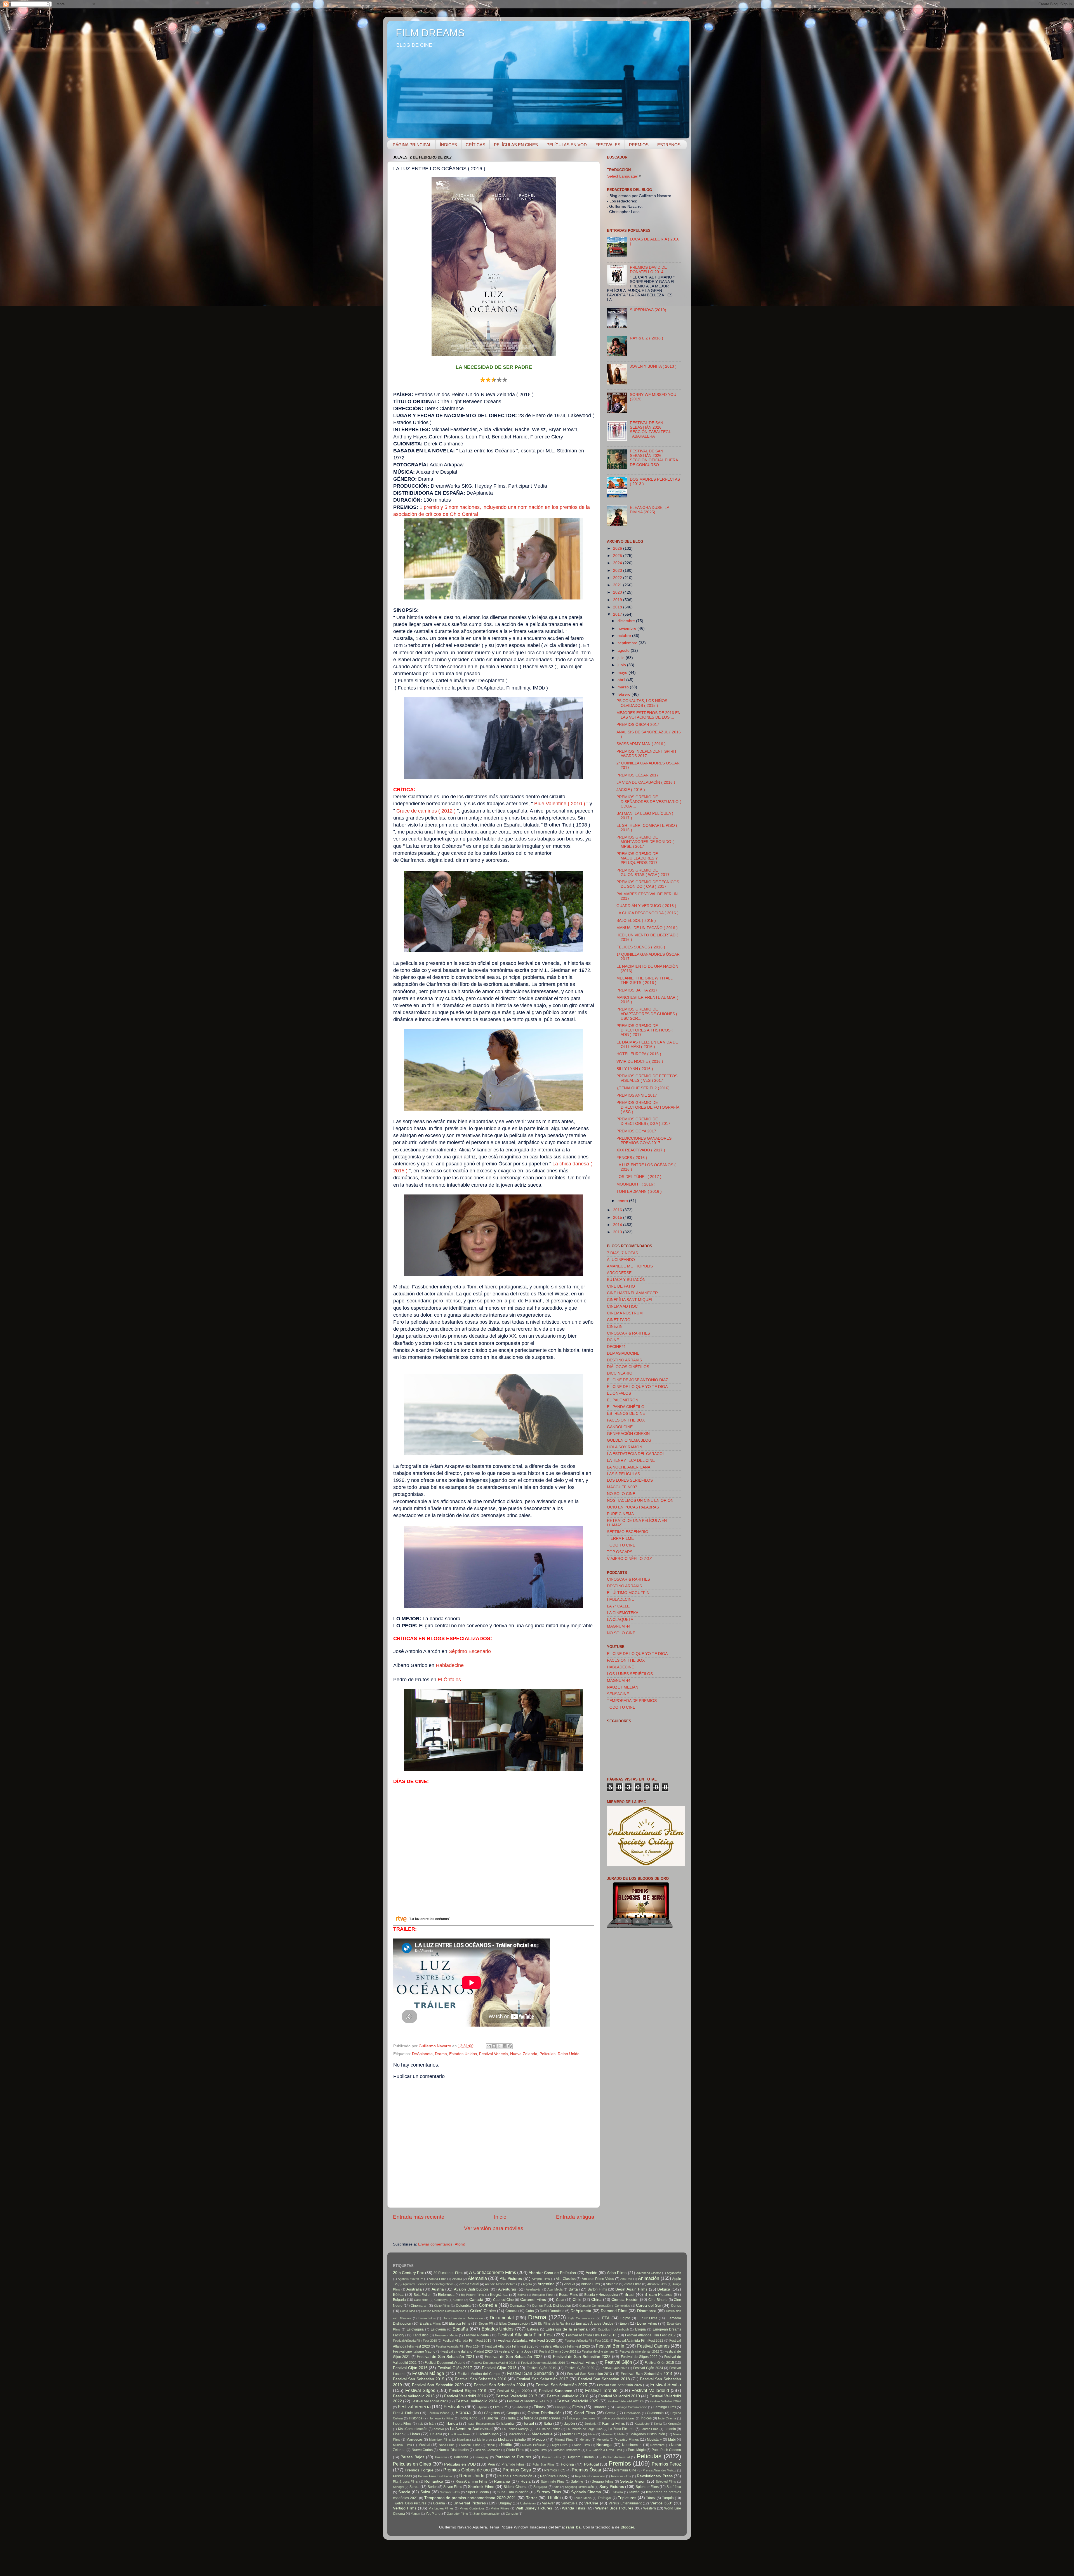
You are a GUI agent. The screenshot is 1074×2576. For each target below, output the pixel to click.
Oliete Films (515, 2450)
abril (622, 680)
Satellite (577, 2481)
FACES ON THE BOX (626, 1420)
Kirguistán (674, 2424)
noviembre (627, 628)
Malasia (607, 2434)
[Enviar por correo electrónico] (489, 2046)
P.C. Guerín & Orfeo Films (604, 2450)
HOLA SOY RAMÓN (625, 1447)
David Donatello (552, 2311)
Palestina (461, 2457)
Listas (415, 2434)
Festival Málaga (428, 2373)
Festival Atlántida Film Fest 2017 (650, 2335)
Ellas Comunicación (515, 2324)
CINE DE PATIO (621, 1286)
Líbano (398, 2434)
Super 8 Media (477, 2492)
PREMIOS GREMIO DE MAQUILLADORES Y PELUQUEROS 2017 (637, 858)
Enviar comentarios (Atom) (442, 2244)
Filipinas (482, 2407)
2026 (618, 548)
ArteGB (570, 2284)
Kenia (658, 2424)
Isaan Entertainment (481, 2424)
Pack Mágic (637, 2450)
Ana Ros (626, 2279)
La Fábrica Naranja (515, 2429)
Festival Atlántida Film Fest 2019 (467, 2341)
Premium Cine (625, 2470)
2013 (618, 1232)
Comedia (488, 2305)
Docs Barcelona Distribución (463, 2318)
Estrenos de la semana (567, 2329)
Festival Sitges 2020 (513, 2391)
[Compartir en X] (499, 2046)
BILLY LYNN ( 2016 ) (635, 1069)
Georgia (513, 2413)
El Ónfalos (449, 1680)
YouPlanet (434, 2514)
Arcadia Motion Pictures (501, 2284)
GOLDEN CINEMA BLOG (629, 1440)
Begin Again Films (631, 2289)
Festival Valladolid (650, 2390)
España (460, 2329)
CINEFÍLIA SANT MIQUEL (630, 1300)
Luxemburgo (487, 2434)
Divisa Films (427, 2318)
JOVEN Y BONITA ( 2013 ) (653, 366)
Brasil (629, 2295)
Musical (424, 2445)
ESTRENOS (669, 145)
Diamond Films (614, 2311)
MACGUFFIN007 (622, 1487)
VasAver (548, 2503)
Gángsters (492, 2413)
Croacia (511, 2311)
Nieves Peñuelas (534, 2445)
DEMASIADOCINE (623, 1353)
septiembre (628, 643)
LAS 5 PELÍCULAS (623, 1474)
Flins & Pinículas (406, 2413)
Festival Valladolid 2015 (414, 2396)
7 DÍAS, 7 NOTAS (622, 1253)
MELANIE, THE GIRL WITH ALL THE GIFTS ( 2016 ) (644, 980)
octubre (625, 636)
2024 (618, 563)
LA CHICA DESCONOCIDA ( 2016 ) (647, 913)
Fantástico (421, 2335)
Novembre (657, 2445)
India (512, 2418)
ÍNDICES (448, 145)
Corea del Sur (648, 2305)
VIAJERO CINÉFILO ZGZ (629, 1559)
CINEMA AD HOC (622, 1306)
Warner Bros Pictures (614, 2508)
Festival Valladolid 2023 (430, 2401)
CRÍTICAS (475, 145)
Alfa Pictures (511, 2279)
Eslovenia (438, 2329)
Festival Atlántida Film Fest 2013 (591, 2335)
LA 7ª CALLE (618, 1606)
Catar (560, 2300)
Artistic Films (590, 2284)
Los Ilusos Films (459, 2434)
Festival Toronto (601, 2390)
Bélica (398, 2295)
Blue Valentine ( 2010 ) (560, 804)
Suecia (404, 2492)
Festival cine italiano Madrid (414, 2351)
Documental (502, 2318)
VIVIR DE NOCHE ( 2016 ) (640, 1062)
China (596, 2300)
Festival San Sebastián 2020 (438, 2385)
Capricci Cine (504, 2300)
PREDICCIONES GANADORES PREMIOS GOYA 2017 (644, 1141)
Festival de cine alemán (598, 2351)
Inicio (500, 2217)
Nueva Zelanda (524, 2054)
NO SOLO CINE (621, 1494)
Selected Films (666, 2481)
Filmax (540, 2407)
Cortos (676, 2306)
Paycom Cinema (581, 2457)
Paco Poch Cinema (666, 2450)
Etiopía (640, 2329)
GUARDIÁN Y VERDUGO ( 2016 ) (646, 906)
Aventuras (507, 2289)
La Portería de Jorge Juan (584, 2429)
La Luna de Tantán (548, 2429)
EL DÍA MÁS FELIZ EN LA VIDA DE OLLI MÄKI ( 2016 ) (647, 1044)
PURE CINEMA (620, 1514)
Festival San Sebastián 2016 (481, 2379)
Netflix (506, 2445)
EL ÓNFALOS (619, 1393)
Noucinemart (632, 2445)
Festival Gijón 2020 (580, 2368)
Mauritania (464, 2440)
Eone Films (647, 2323)
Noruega (604, 2445)
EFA (606, 2318)
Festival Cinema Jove (515, 2351)
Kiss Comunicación (413, 2429)
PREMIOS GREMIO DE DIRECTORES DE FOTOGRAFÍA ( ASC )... (648, 1107)
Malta (621, 2434)
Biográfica (499, 2295)
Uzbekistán (528, 2503)
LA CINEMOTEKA (623, 1613)
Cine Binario (658, 2300)
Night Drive (560, 2445)
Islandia (507, 2423)
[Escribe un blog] (494, 2046)
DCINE (613, 1340)
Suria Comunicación (513, 2492)
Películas (547, 2054)
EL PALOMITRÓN (623, 1400)
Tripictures (627, 2498)
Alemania (477, 2278)
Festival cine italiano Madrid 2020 (467, 2351)
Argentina (546, 2284)
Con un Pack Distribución (552, 2306)
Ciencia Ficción (625, 2300)
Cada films (421, 2300)
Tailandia (617, 2492)
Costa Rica (408, 2311)
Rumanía (502, 2481)
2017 (618, 614)
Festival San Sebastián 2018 (604, 2379)
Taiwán (634, 2492)
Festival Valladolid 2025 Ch (626, 2401)
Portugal (591, 2464)
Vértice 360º (661, 2503)
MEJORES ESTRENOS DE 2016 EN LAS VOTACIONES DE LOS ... (648, 715)
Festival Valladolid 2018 (568, 2396)
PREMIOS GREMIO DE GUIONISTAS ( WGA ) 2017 (643, 873)
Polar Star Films (544, 2464)
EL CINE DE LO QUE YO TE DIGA (637, 1387)
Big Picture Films (473, 2295)
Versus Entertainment (625, 2503)
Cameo (458, 2300)
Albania (457, 2279)
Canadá (476, 2300)
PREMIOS (639, 145)
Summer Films (450, 2492)
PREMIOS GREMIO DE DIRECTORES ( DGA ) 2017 (643, 1121)
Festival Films (583, 2363)
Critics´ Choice (483, 2311)
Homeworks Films (441, 2418)
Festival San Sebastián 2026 (619, 2385)
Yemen (415, 2514)
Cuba (530, 2311)
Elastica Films (430, 2324)
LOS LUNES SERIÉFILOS (630, 1480)
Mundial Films (402, 2445)
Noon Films (582, 2445)
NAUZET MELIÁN (623, 1687)
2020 (618, 592)
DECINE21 (616, 1347)
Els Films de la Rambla (554, 2324)
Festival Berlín (610, 2346)
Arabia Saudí (469, 2284)
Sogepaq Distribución (579, 2487)
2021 (618, 585)
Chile (577, 2300)
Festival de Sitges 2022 (639, 2357)
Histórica (416, 2418)
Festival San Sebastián (531, 2373)
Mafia (592, 2434)
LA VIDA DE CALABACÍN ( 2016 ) (646, 782)
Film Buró (500, 2407)
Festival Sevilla (666, 2384)
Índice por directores (581, 2418)
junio (622, 665)
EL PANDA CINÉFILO (626, 1407)
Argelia (527, 2284)
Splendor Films (647, 2487)
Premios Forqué (419, 2470)
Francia (463, 2412)
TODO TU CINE (621, 1545)
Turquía (668, 2498)
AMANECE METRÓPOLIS (630, 1266)
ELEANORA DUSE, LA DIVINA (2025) (649, 510)
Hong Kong (469, 2418)
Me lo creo (485, 2440)
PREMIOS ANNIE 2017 (637, 1095)
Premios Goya (517, 2470)
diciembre (627, 621)
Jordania (590, 2424)
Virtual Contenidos (472, 2508)
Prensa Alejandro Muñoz (660, 2470)
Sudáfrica (674, 2487)
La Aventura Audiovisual (471, 2429)
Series (433, 2487)
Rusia (526, 2481)
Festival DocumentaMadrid (445, 2363)
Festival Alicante (476, 2335)
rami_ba (573, 2527)
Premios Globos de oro (466, 2470)
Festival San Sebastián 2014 (646, 2374)
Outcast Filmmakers (567, 2450)
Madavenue (542, 2434)
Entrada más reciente (419, 2217)
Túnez (651, 2498)
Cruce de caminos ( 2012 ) (427, 811)
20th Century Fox (408, 2273)
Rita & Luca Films (405, 2481)
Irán (432, 2423)
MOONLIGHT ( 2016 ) (636, 1184)
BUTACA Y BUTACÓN (626, 1280)
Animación (649, 2278)
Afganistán (674, 2273)
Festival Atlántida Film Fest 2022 (639, 2341)
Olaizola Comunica (487, 2450)
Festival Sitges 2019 (468, 2391)
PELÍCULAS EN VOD (567, 145)
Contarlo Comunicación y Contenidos (605, 2306)
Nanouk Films (471, 2445)
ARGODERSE (619, 1273)
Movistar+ (654, 2440)
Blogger (627, 2527)
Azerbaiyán (534, 2289)
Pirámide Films (513, 2464)
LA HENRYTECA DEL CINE (631, 1461)
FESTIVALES (608, 145)
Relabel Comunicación (515, 2476)
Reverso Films (621, 2476)
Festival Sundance (556, 2391)
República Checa (553, 2476)
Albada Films (437, 2279)
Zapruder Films (458, 2514)
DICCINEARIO (620, 1373)
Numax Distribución (454, 2450)
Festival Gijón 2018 (499, 2368)
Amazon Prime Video (598, 2279)
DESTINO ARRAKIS (624, 1360)
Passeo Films (552, 2457)
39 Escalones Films (448, 2273)
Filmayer (561, 2407)
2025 (618, 556)
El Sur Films (647, 2318)
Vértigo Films (405, 2508)
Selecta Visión (633, 2481)
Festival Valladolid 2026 (665, 2401)
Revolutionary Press (655, 2476)
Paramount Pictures (513, 2457)
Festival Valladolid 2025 (577, 2401)
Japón (570, 2423)
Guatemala (655, 2413)
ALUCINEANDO (621, 1260)
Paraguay (482, 2457)
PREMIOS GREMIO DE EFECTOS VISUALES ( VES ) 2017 (647, 1078)
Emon (624, 2324)
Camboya (441, 2300)
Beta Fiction (423, 2295)
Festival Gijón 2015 (659, 2363)
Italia (548, 2423)
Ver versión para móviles (494, 2228)
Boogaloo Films (543, 2295)
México (539, 2439)
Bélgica (664, 2289)
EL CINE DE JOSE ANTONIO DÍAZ (638, 1380)
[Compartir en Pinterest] (510, 2046)
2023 (618, 571)
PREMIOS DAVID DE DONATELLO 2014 (648, 270)
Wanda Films (573, 2508)
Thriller (554, 2497)
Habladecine (450, 1665)
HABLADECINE (620, 1599)
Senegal (398, 2487)
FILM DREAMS (430, 33)
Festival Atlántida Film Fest (525, 2335)
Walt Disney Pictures (534, 2508)
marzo (624, 687)
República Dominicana (590, 2476)
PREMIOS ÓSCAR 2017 (638, 725)
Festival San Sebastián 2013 (590, 2374)
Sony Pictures (612, 2487)
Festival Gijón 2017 (455, 2368)
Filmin (578, 2407)
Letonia (670, 2429)
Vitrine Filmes (500, 2508)
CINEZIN (615, 1327)
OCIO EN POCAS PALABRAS (633, 1507)
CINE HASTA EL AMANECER (632, 1293)
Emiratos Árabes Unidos (595, 2324)
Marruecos (414, 2440)
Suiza (425, 2492)
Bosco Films (568, 2295)
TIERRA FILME (620, 1539)
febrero (625, 694)
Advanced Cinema (649, 2273)
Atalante (612, 2284)
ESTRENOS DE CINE (626, 1414)
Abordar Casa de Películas (552, 2273)
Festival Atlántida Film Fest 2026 (565, 2346)
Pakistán (441, 2457)
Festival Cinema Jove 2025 (558, 2351)
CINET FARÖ (619, 1320)
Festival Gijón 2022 (614, 2368)
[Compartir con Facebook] (505, 2046)
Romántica (434, 2481)
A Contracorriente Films (492, 2272)
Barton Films (597, 2289)
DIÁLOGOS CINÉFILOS (628, 1367)
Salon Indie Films (553, 2481)
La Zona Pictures (621, 2429)
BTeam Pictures (659, 2295)
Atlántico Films (657, 2284)
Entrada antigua (575, 2217)
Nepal (491, 2445)
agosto (624, 651)
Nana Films (447, 2445)
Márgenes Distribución (648, 2434)
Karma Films (613, 2423)
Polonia (567, 2464)
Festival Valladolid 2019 (619, 2396)
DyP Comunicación (582, 2318)
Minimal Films (564, 2440)
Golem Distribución (544, 2413)
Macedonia (517, 2434)
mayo (623, 673)
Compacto (518, 2306)
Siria (556, 2487)
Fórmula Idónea (438, 2413)
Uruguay (505, 2503)
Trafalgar (605, 2498)
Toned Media (583, 2498)
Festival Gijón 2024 (648, 2368)
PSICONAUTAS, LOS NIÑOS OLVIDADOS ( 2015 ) (642, 703)
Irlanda (452, 2423)
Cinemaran (419, 2306)
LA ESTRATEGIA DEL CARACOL (636, 1454)
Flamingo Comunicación (631, 2407)
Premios (620, 2463)
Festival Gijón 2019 (542, 2368)
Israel (529, 2423)
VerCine (591, 2503)
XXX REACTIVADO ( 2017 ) (641, 1150)
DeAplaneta (422, 2054)
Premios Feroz (666, 2464)
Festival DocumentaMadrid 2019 (543, 2363)
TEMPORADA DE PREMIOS (632, 1701)
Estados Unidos (463, 2054)
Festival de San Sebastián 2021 (446, 2357)
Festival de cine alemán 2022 (639, 2351)
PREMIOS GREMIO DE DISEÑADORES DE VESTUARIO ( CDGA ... (649, 801)
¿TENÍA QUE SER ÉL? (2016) (643, 1088)
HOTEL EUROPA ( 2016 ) (639, 1054)
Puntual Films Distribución (436, 2476)
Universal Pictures (470, 2503)
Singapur (540, 2487)
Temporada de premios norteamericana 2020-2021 (470, 2498)
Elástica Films (460, 2324)
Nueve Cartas (422, 2450)
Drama (441, 2054)
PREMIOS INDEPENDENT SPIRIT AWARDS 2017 (647, 754)
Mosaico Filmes (627, 2440)
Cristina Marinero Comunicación (443, 2311)
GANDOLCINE (620, 1427)
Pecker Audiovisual (616, 2457)
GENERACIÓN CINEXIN (628, 1434)
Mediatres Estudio (512, 2440)
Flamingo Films (664, 2407)
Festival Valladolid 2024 (476, 2401)
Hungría (491, 2418)
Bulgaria (399, 2300)
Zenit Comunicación (487, 2514)
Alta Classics (566, 2279)
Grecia (610, 2413)
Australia (414, 2289)
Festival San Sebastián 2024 (500, 2385)
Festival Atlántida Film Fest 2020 (527, 2340)
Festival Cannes (653, 2346)
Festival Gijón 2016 (410, 2368)
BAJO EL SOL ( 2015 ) (636, 921)
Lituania (436, 2434)
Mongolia (603, 2440)
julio (622, 658)
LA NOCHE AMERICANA (629, 1467)
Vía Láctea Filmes (441, 2508)
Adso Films (617, 2273)
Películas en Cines (412, 2464)
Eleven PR (486, 2324)
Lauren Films (650, 2429)
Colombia (463, 2306)
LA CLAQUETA (620, 1620)
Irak (420, 2424)
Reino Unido (569, 2054)
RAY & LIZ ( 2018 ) (646, 338)
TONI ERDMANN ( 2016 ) (639, 1192)
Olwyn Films (538, 2450)
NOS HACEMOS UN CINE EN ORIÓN (640, 1500)
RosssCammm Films (471, 2481)
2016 (618, 1210)
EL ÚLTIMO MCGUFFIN (628, 1593)
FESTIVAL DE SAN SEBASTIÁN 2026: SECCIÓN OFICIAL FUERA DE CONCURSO (654, 458)
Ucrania (439, 2503)
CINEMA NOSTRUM (625, 1313)
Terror (532, 2498)
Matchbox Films (440, 2440)
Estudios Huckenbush (613, 2329)
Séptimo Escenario (470, 1651)
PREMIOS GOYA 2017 (636, 1131)
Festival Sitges (420, 2390)
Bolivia (522, 2295)
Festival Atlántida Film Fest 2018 (415, 2341)
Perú (491, 2464)
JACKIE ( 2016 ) (631, 790)
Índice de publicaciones (542, 2418)
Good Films (585, 2413)
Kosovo (439, 2429)
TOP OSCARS (620, 1552)
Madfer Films (572, 2434)
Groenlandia (632, 2413)
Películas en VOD (460, 2464)
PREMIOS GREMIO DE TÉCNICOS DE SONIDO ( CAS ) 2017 (648, 884)
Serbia (414, 2487)
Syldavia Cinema (586, 2492)
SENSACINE (618, 1694)
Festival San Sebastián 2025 (561, 2385)
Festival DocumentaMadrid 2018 (494, 2363)
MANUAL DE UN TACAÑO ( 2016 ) (647, 928)
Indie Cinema (667, 2418)
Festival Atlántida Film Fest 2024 (458, 2346)
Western (650, 2508)
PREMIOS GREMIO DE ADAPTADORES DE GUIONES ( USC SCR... (647, 1014)
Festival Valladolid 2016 (465, 2396)
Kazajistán (642, 2424)
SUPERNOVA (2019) (648, 310)
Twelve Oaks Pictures (410, 2503)
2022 (618, 578)
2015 (618, 1218)
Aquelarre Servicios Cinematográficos (428, 2284)
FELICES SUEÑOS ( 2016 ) (641, 947)
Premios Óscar (587, 2470)
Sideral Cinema (516, 2487)
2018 (618, 607)
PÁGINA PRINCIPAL (412, 145)
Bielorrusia (446, 2295)
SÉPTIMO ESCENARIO (628, 1532)
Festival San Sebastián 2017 (542, 2379)
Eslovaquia (415, 2329)
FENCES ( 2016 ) (632, 1158)
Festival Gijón (618, 2362)
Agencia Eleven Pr (410, 2279)
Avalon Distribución (471, 2289)
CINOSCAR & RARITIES (628, 1333)
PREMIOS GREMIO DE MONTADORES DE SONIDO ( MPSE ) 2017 (645, 842)
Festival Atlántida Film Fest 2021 (587, 2341)
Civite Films (442, 2306)
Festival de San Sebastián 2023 (582, 2357)
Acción (592, 2273)
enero (623, 1201)
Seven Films (453, 2487)
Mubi (672, 2440)
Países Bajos (412, 2457)
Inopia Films (402, 2424)
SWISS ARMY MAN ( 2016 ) (641, 744)
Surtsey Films (549, 2492)
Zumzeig (512, 2514)
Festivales (454, 2407)
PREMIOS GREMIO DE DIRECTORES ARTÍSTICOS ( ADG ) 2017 (645, 1030)
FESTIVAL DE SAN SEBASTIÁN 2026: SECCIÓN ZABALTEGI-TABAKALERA (651, 430)
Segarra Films (603, 2481)
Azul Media (555, 2289)
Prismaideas (402, 2476)
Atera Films (633, 2284)
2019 (618, 600)
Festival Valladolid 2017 (516, 2396)
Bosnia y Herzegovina (601, 2295)
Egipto (625, 2318)
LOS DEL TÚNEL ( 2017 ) (639, 1177)
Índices (646, 2418)
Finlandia (600, 2407)
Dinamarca (647, 2311)
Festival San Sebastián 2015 (419, 2379)
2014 (618, 1225)
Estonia (533, 2329)
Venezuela (569, 2503)
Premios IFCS (555, 2470)
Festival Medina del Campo (479, 2374)
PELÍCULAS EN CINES (516, 145)
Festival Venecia (494, 2054)
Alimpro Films (541, 2279)
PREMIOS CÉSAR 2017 (638, 775)
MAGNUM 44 (619, 1626)
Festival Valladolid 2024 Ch (528, 2401)
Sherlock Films (481, 2487)
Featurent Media (446, 2335)
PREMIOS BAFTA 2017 (637, 990)
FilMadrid (522, 2407)
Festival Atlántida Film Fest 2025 (510, 2346)
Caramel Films (533, 2300)
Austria (438, 2289)
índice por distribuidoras (618, 2418)
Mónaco (585, 2440)
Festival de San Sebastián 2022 (514, 2357)
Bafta (573, 2289)
